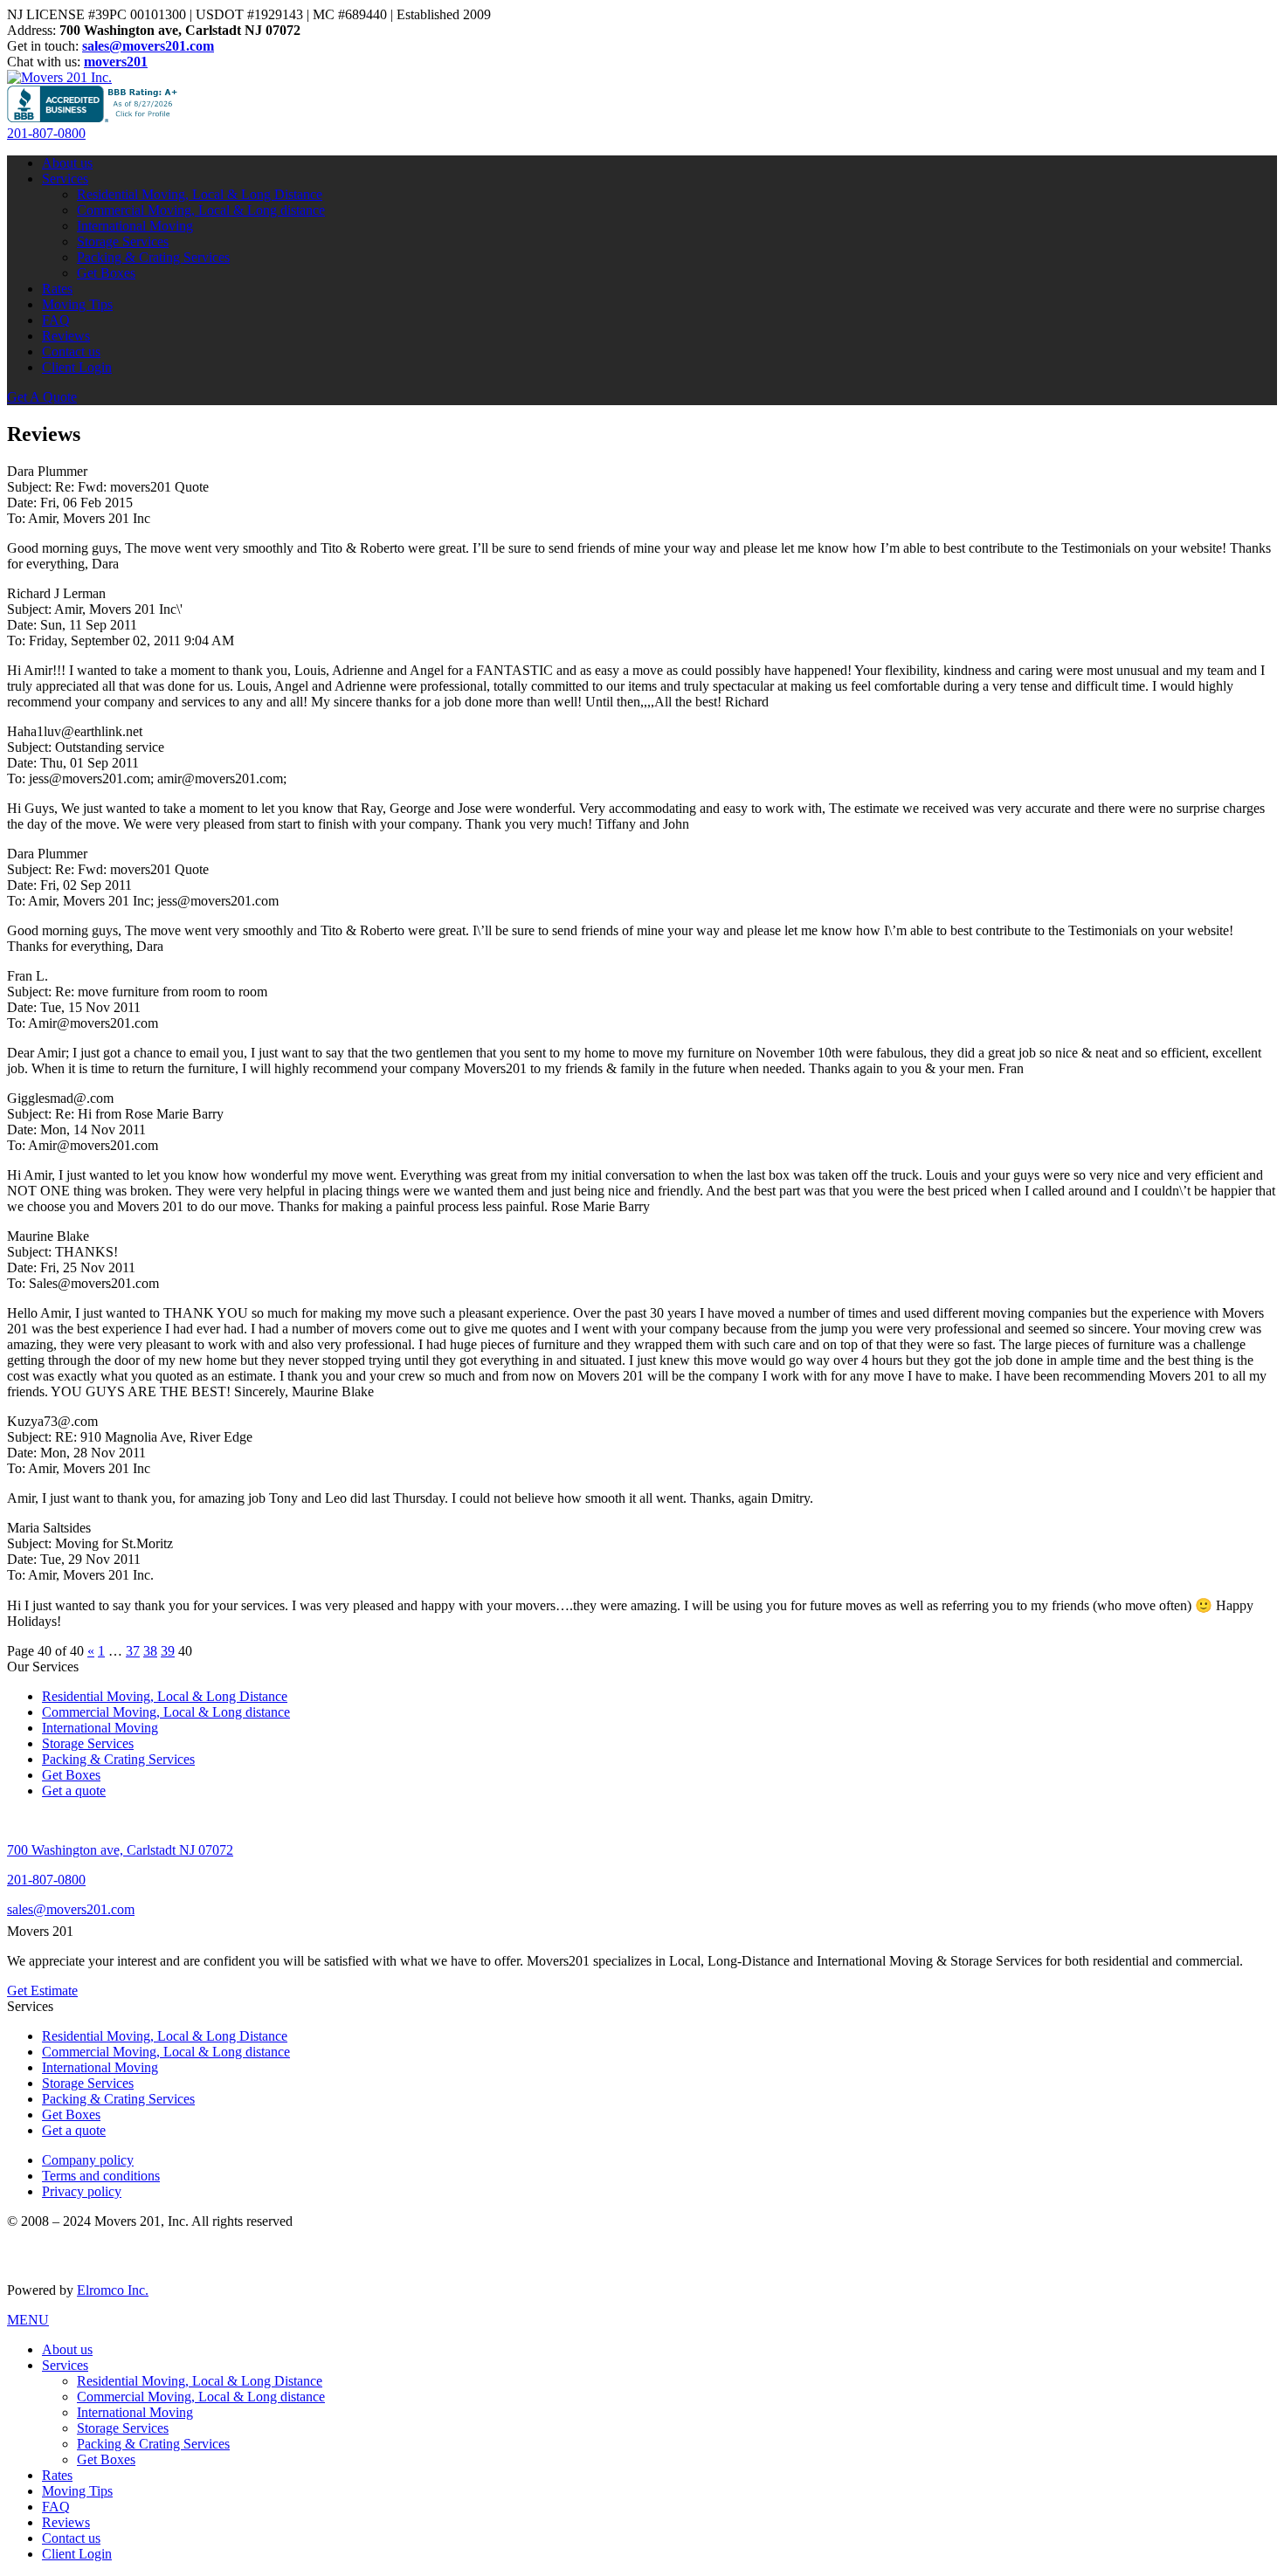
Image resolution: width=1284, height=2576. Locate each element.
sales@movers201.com (71, 1909)
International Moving (135, 226)
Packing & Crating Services (153, 257)
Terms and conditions (101, 2176)
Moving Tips (77, 304)
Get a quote (74, 1791)
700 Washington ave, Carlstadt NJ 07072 (120, 1850)
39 (168, 1651)
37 (133, 1651)
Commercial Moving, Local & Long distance (201, 210)
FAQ (56, 320)
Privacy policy (82, 2191)
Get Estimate (42, 1991)
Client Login (77, 367)
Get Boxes (106, 273)
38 (150, 1651)
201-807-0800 (46, 133)
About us (67, 163)
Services (65, 179)
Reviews (66, 336)
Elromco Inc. (113, 2290)
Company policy (88, 2160)
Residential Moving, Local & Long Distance (200, 194)
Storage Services (123, 241)
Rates (57, 289)
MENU (28, 2320)
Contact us (71, 351)
